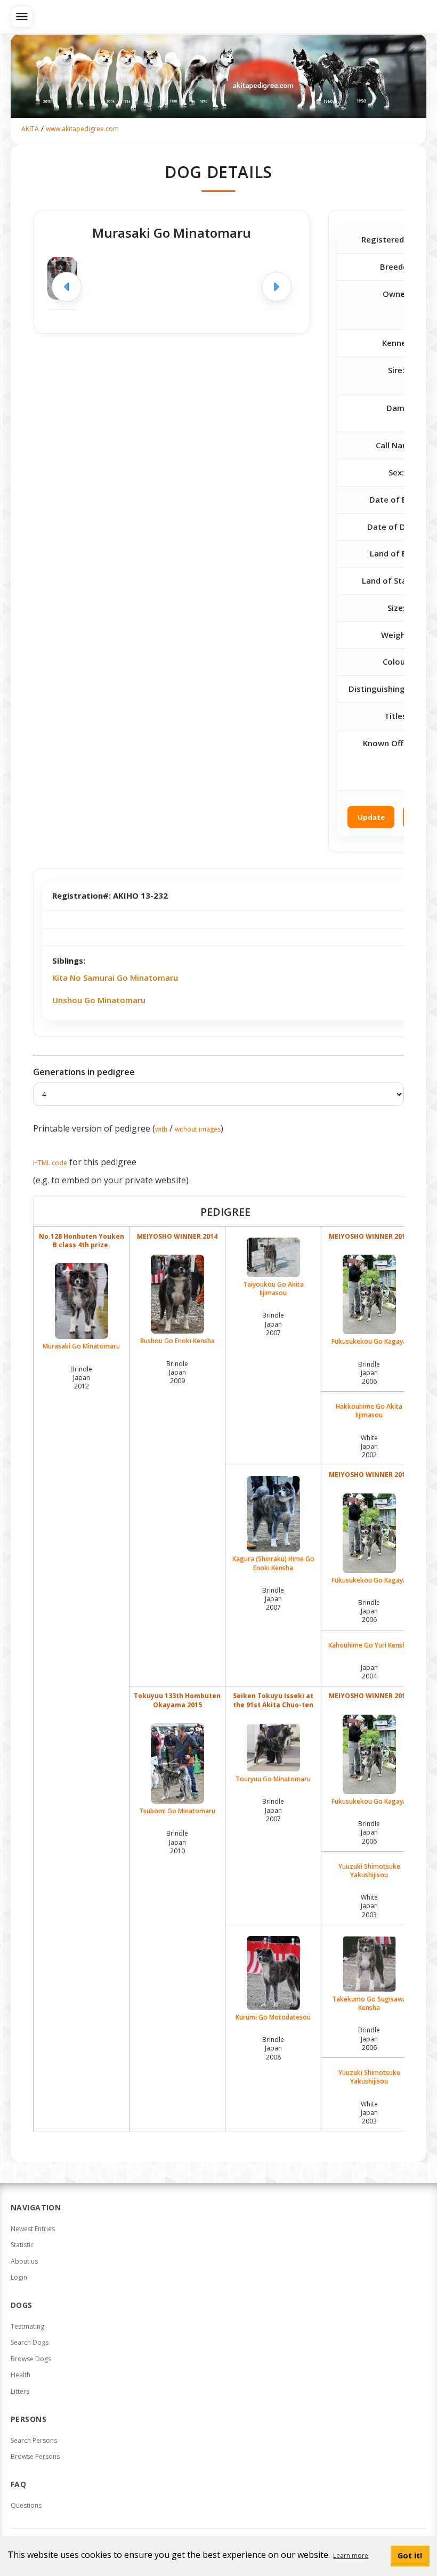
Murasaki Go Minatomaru (81, 1346)
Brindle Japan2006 (369, 1373)
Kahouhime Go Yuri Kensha (369, 1645)
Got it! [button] (410, 2555)
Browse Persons (35, 2456)
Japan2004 (369, 1672)
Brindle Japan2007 (273, 1324)
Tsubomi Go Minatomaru (177, 1811)
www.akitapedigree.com (82, 129)
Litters (20, 2391)
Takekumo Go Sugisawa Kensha (369, 2003)
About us (24, 2261)
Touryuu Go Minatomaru (273, 1779)
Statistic (22, 2245)
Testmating (27, 2326)
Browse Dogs (31, 2359)
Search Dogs (30, 2342)
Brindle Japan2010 (177, 1842)
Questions (26, 2505)
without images (198, 1129)
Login (19, 2277)
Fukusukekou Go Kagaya (369, 1341)
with (161, 1129)
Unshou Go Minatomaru (99, 1000)
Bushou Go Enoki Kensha (177, 1341)
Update (371, 817)
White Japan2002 (369, 1446)
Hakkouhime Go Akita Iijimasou (369, 1411)
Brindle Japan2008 (273, 2048)
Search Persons (34, 2440)
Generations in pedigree (84, 1072)
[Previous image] (67, 287)
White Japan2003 (369, 1906)
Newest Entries (33, 2229)
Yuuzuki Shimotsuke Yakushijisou (369, 1871)
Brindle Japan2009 (177, 1372)
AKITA (30, 129)
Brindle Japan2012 (81, 1378)
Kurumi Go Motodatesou (273, 2017)
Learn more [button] (351, 2555)
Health (21, 2375)
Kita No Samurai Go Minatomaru (115, 978)
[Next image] (277, 287)
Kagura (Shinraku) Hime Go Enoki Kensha (273, 1563)
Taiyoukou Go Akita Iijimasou (273, 1289)
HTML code (50, 1163)
